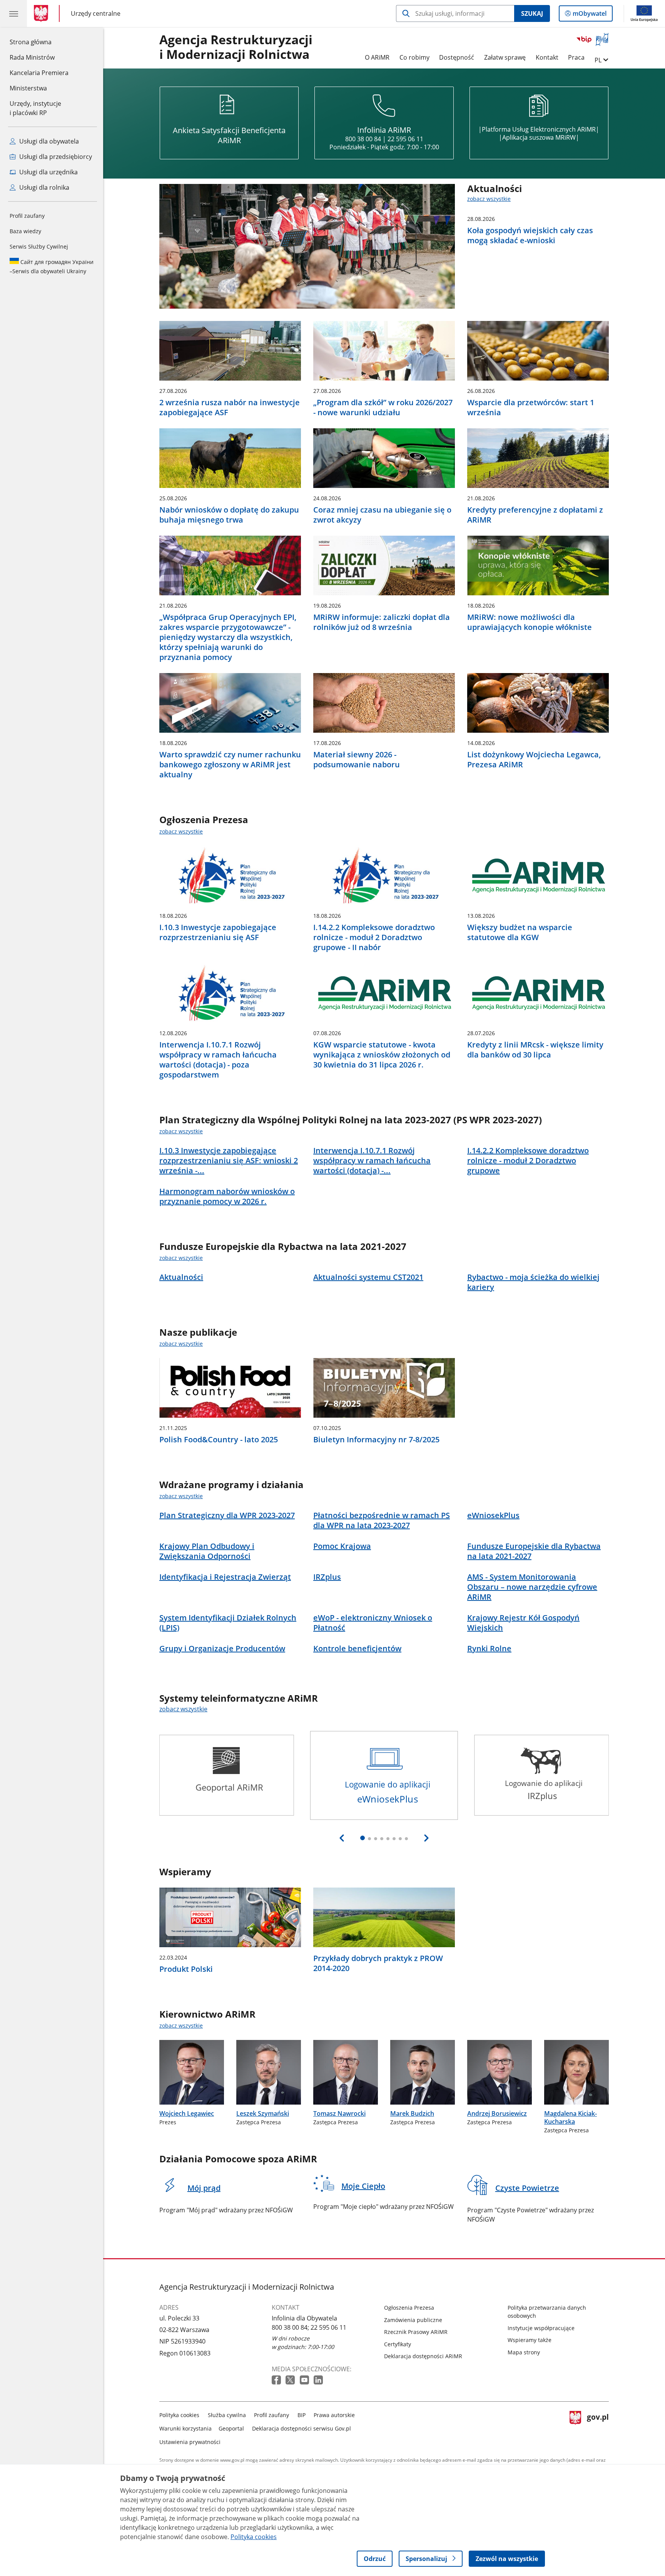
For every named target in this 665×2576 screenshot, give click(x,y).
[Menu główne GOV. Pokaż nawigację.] (13, 13)
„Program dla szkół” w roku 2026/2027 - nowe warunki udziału (383, 408)
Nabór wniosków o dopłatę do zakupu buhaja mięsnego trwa (229, 515)
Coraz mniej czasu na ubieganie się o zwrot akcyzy (382, 515)
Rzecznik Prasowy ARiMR (416, 2332)
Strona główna (39, 42)
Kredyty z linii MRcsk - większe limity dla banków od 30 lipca (535, 1050)
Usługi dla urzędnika (48, 172)
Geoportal (231, 2428)
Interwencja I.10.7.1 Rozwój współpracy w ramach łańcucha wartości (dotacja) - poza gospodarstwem (218, 1060)
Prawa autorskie (334, 2415)
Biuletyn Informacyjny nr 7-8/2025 (376, 1440)
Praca (576, 57)
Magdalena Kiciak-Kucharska (571, 2117)
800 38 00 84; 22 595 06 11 (309, 2327)
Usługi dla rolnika (43, 187)
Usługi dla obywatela (48, 141)
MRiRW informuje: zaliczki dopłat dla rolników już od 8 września (382, 622)
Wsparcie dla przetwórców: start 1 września (531, 408)
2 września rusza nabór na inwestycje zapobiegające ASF (230, 408)
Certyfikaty (398, 2344)
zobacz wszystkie (489, 199)
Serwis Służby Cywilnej (39, 246)
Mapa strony (524, 2352)
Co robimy (414, 57)
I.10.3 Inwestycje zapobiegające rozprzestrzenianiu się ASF (218, 932)
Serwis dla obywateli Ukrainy (52, 266)
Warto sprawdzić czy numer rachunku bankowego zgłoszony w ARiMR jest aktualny (230, 765)
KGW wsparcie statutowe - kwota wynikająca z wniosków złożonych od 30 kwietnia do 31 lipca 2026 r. (382, 1055)
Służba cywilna (227, 2415)
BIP (302, 2415)
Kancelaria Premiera (39, 73)
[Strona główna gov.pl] (43, 13)
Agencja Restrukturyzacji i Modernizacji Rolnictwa (236, 47)
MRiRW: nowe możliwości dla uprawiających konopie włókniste (530, 622)
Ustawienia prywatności (190, 2442)
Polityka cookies (179, 2415)
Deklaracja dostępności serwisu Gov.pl (302, 2428)
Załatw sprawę (505, 57)
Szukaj (532, 13)
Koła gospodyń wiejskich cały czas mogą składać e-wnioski (530, 236)
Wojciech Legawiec (187, 2113)
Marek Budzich (412, 2113)
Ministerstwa (28, 88)
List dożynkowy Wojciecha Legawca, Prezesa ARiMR (534, 760)
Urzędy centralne (96, 13)
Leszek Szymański (263, 2113)
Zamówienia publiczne (413, 2320)
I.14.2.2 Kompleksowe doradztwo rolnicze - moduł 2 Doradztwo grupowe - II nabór (374, 937)
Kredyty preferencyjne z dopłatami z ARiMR (535, 515)
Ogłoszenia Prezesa (409, 2308)
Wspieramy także (530, 2340)
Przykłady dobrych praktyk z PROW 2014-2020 (378, 1963)
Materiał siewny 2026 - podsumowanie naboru (357, 760)
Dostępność (457, 57)
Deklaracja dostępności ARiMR (423, 2356)
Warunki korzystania (185, 2428)
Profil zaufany (27, 216)
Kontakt (547, 57)
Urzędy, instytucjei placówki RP (35, 108)
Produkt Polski (186, 1969)
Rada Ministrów (32, 57)
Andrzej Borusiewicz (497, 2113)
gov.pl (598, 2427)
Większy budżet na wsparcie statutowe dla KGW (520, 932)
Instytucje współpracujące (541, 2328)
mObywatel (589, 15)
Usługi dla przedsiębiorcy (55, 157)
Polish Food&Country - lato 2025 (219, 1440)
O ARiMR (377, 57)
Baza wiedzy (25, 231)
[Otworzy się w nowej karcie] (277, 2380)
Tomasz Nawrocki (339, 2113)
